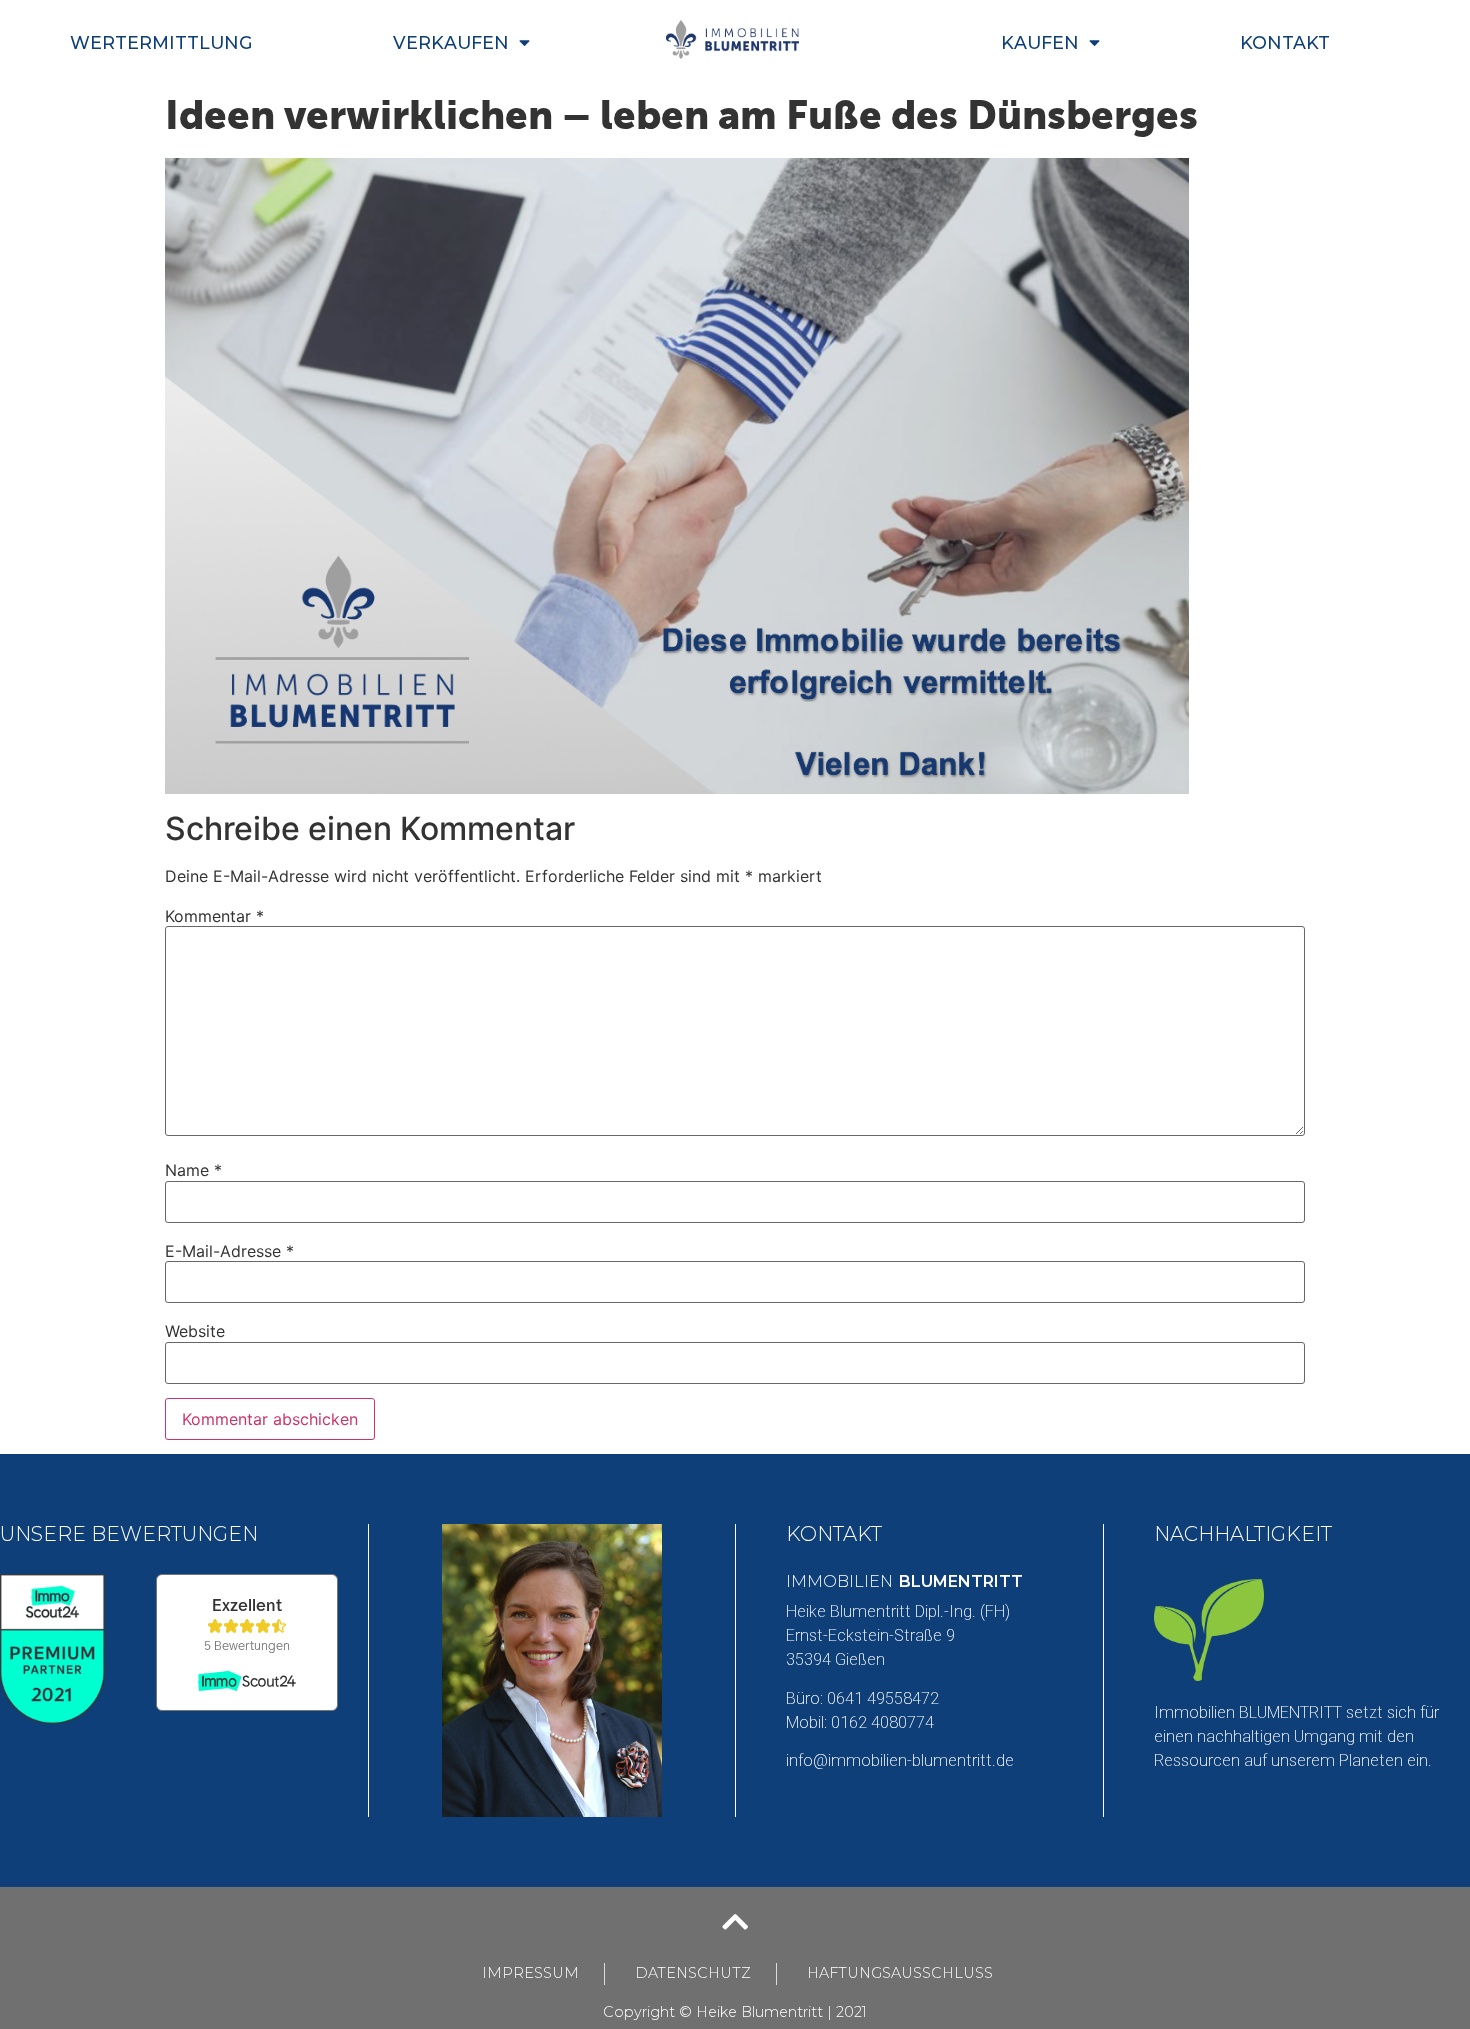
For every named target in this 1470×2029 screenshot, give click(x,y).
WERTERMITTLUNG (161, 42)
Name (193, 1170)
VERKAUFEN (451, 42)
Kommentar (214, 916)
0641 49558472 (883, 1698)
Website (195, 1331)
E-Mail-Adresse (229, 1251)
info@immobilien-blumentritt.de (900, 1760)
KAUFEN (1040, 42)
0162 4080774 (882, 1722)
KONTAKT (1285, 42)
